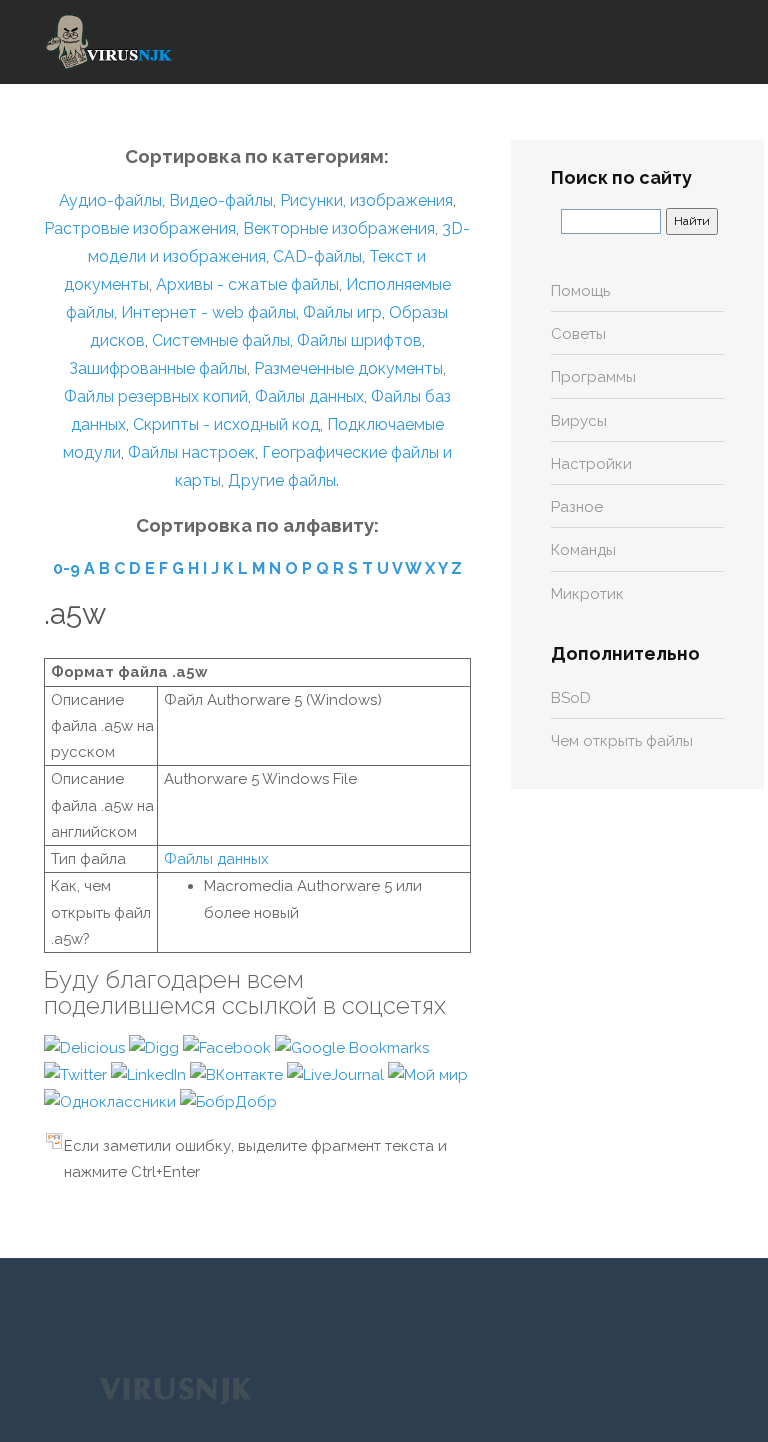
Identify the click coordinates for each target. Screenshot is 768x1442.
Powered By (175, 1389)
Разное (577, 507)
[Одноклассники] (112, 1101)
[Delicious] (86, 1047)
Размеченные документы (348, 368)
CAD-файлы (317, 256)
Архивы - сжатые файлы (247, 284)
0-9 (66, 568)
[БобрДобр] (228, 1101)
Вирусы (579, 421)
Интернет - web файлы (208, 312)
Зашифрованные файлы (158, 368)
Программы (593, 377)
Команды (583, 550)
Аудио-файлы (110, 200)
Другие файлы (282, 480)
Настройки (591, 464)
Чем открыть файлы (622, 741)
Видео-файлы (221, 200)
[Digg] (156, 1047)
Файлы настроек (191, 452)
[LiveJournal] (337, 1074)
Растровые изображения (140, 228)
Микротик (587, 594)
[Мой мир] (428, 1074)
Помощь (580, 291)
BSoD (571, 698)
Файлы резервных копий (156, 396)
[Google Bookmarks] (352, 1047)
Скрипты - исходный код (226, 424)
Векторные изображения (339, 228)
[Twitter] (77, 1074)
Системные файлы (221, 340)
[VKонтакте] (238, 1074)
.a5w (75, 613)
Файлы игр (342, 312)
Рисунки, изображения (366, 200)
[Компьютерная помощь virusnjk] (109, 42)
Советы (578, 334)
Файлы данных (309, 396)
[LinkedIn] (150, 1074)
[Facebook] (229, 1047)
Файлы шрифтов (359, 340)
